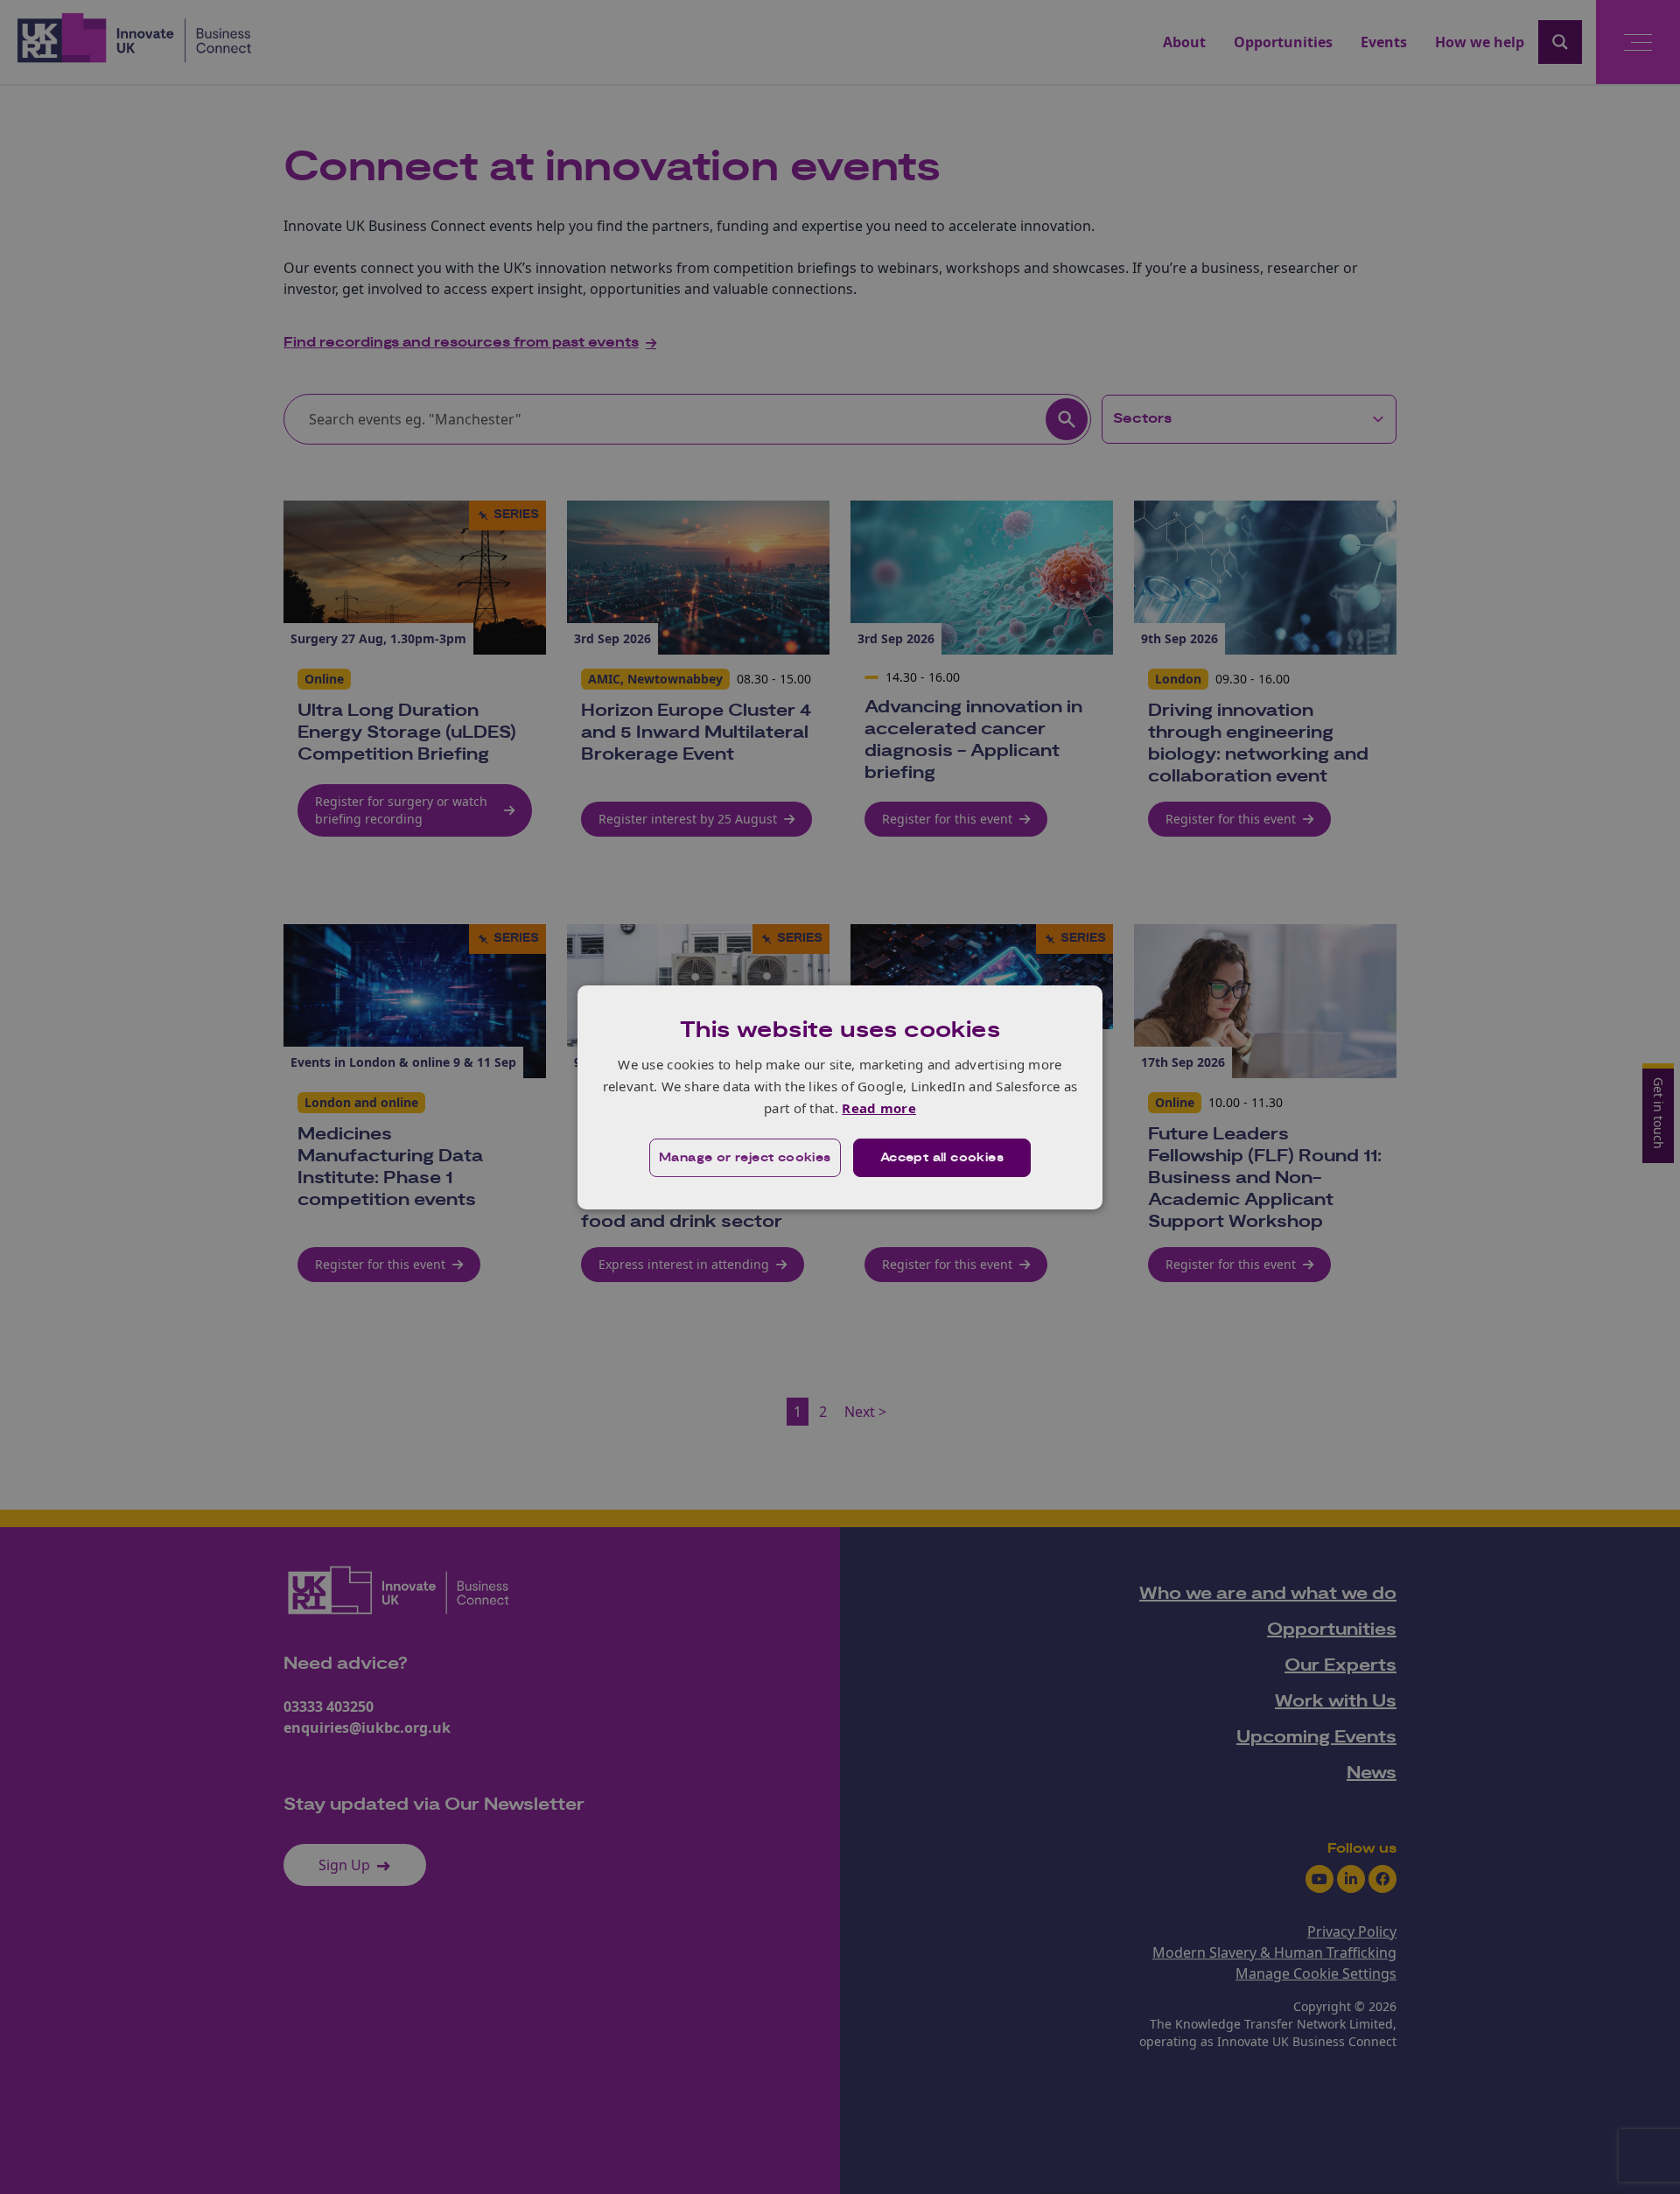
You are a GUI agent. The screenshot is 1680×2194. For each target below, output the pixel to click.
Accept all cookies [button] (942, 1158)
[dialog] (840, 1097)
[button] (745, 1158)
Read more (879, 1108)
